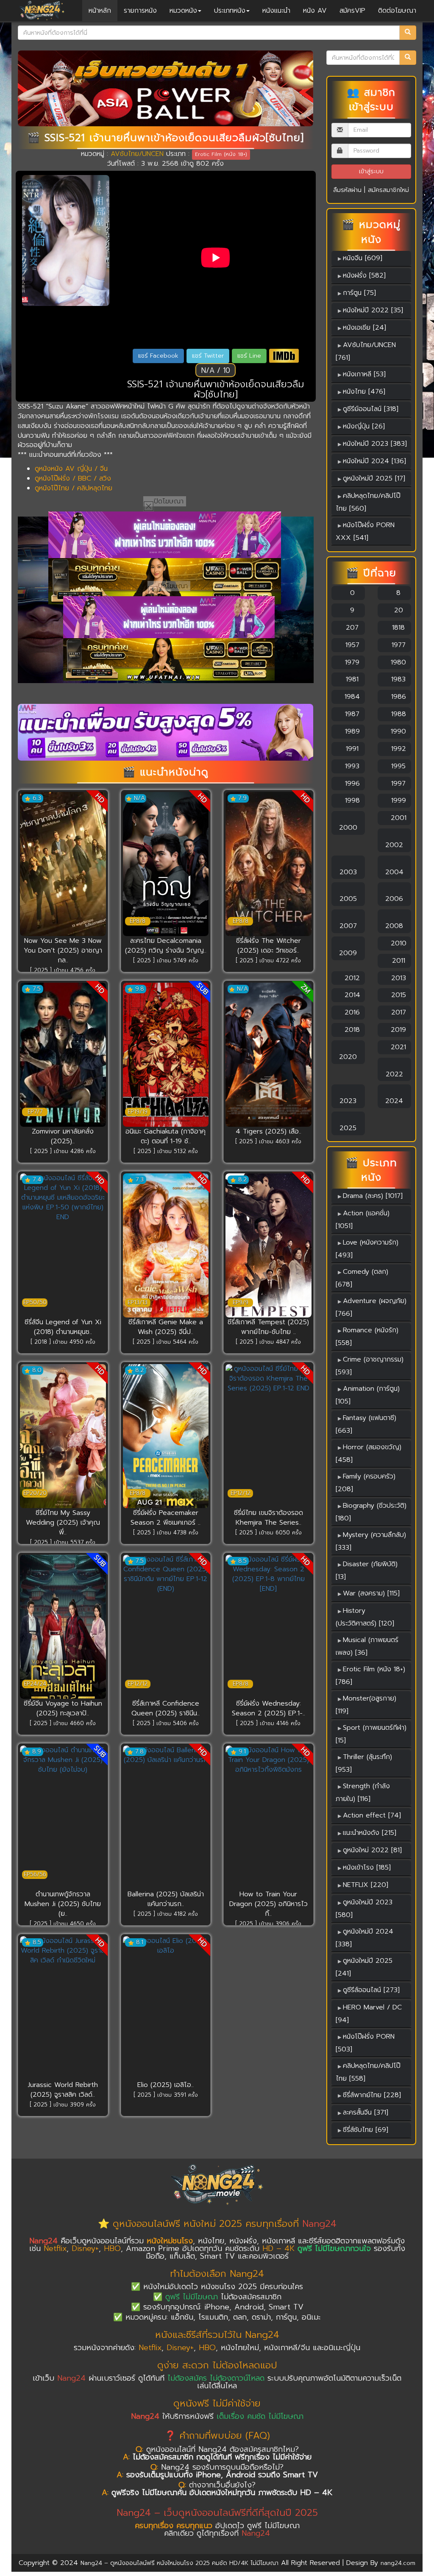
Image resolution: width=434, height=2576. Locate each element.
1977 (397, 645)
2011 (397, 961)
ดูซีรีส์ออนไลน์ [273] (371, 1990)
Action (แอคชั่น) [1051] (363, 1220)
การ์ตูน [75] (359, 293)
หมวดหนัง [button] (183, 11)
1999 (397, 800)
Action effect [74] (372, 1815)
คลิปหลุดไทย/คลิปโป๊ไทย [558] (368, 2072)
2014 (351, 995)
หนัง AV (315, 11)
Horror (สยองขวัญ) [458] (369, 1453)
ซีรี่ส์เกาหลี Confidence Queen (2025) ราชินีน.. (166, 1708)
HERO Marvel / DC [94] (369, 2014)
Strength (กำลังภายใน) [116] (363, 1792)
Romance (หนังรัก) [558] (367, 1337)
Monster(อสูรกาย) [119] (366, 1705)
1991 (351, 749)
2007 (348, 926)
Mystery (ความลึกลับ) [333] (371, 1541)
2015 (397, 995)
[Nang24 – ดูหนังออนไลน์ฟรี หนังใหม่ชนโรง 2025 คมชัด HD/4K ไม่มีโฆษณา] (42, 11)
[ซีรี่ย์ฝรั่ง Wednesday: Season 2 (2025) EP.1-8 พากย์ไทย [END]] (268, 1627)
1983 (397, 679)
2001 (397, 818)
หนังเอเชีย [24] (364, 328)
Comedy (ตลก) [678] (362, 1278)
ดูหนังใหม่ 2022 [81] (372, 1850)
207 (351, 628)
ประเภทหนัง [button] (230, 11)
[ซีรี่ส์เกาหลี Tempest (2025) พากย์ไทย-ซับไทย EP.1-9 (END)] (268, 1245)
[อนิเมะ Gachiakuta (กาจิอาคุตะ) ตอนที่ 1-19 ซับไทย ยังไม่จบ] (166, 1055)
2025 (348, 1128)
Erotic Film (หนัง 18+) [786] (370, 1676)
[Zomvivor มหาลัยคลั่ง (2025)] (63, 1055)
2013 (397, 978)
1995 (397, 766)
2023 (348, 1101)
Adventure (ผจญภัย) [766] (371, 1307)
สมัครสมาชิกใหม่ (388, 190)
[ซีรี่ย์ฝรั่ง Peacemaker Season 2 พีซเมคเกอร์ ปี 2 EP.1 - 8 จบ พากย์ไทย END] (166, 1436)
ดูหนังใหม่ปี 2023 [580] (364, 1909)
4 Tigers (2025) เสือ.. (268, 1131)
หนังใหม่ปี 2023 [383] (375, 444)
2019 (397, 1030)
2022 (394, 1074)
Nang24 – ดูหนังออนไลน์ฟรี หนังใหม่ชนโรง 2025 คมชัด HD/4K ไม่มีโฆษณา (179, 2563)
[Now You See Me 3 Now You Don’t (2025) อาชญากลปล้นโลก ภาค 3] (63, 864)
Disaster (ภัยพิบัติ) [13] (367, 1570)
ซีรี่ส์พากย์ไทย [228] (372, 2095)
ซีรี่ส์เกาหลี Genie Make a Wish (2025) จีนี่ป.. (166, 1327)
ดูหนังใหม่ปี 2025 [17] (374, 478)
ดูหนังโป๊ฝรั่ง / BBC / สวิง (73, 478)
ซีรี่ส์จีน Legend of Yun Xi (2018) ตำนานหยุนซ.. (63, 1327)
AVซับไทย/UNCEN (137, 154)
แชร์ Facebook (158, 356)
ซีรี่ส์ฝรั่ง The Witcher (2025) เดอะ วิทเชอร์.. (268, 946)
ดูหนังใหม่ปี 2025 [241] (364, 1967)
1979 (351, 662)
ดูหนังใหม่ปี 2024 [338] (364, 1938)
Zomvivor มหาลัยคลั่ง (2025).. (63, 1136)
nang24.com (398, 2563)
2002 (394, 845)
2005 (348, 899)
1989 (351, 731)
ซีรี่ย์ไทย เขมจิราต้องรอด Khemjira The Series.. (268, 1518)
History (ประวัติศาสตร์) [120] (365, 1617)
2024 (394, 1101)
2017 (397, 1012)
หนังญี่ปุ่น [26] (364, 426)
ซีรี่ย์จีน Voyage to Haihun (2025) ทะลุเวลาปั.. (63, 1708)
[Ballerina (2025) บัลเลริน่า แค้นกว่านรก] (166, 1817)
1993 (351, 766)
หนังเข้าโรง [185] (367, 1867)
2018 (351, 1030)
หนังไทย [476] (364, 392)
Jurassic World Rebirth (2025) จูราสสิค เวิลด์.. (63, 2090)
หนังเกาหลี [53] (364, 374)
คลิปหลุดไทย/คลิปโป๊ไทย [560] (368, 502)
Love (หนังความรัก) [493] (367, 1249)
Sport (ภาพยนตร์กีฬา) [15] (371, 1734)
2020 (348, 1057)
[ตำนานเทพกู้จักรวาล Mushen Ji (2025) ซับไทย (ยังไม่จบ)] (63, 1817)
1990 (397, 731)
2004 (394, 872)
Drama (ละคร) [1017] (373, 1196)
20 (397, 610)
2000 (348, 828)
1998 (351, 800)
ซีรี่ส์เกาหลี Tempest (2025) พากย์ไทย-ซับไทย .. (268, 1327)
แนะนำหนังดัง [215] (370, 1833)
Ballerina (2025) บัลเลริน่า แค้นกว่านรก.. (166, 1899)
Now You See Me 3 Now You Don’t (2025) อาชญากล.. (63, 950)
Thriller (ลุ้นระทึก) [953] (364, 1763)
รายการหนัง (140, 11)
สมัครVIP (352, 11)
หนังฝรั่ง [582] (364, 275)
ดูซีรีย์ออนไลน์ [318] (371, 409)
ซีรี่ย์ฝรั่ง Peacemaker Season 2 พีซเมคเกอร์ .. (166, 1518)
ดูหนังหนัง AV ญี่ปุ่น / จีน (71, 469)
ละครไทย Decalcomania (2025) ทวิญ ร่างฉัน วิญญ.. (166, 946)
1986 (397, 697)
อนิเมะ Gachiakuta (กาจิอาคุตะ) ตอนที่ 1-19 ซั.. (166, 1136)
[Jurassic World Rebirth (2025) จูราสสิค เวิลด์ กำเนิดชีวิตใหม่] (63, 2008)
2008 (394, 926)
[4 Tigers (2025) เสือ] (268, 1055)
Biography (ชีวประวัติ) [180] (371, 1512)
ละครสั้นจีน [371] (366, 2112)
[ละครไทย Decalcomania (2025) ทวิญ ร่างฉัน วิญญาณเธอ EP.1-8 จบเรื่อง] (166, 864)
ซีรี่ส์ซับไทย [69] (366, 2130)
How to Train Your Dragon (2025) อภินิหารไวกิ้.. (268, 1904)
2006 (394, 899)
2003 (348, 872)
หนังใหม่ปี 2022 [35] (373, 310)
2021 (397, 1047)
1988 (397, 714)
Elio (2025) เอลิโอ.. (166, 2085)
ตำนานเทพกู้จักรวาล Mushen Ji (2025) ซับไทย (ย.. (63, 1904)
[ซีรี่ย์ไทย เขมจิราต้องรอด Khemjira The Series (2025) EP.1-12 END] (268, 1436)
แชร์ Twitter (208, 356)
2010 (397, 943)
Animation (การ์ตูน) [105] (368, 1395)
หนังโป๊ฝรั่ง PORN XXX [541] (365, 531)
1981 (351, 679)
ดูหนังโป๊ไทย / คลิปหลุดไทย (74, 488)
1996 (351, 784)
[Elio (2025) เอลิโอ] (166, 2008)
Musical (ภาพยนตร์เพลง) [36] (367, 1646)
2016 (351, 1012)
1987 (351, 714)
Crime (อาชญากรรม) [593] (370, 1366)
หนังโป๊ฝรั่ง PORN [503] (365, 2043)
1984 (351, 697)
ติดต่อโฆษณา (397, 11)
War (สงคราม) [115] (371, 1593)
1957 (351, 645)
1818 (397, 628)
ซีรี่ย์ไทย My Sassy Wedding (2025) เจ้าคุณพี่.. (63, 1523)
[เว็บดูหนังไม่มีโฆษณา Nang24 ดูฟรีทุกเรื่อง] (165, 535)
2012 (351, 978)
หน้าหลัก (100, 11)
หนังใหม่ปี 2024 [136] (374, 461)
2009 (348, 953)
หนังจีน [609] (363, 258)
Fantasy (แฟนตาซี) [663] (366, 1424)
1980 (397, 662)
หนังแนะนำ (276, 11)
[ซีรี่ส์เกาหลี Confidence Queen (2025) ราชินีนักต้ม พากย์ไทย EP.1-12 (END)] (166, 1627)
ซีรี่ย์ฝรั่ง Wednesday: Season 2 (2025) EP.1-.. (268, 1708)
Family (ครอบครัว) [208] (366, 1483)
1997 (397, 784)
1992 (397, 749)
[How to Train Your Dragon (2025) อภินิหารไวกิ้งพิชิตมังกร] (268, 1817)
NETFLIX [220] (366, 1885)
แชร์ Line (249, 356)
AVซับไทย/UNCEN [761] (366, 351)
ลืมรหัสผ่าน (347, 190)
